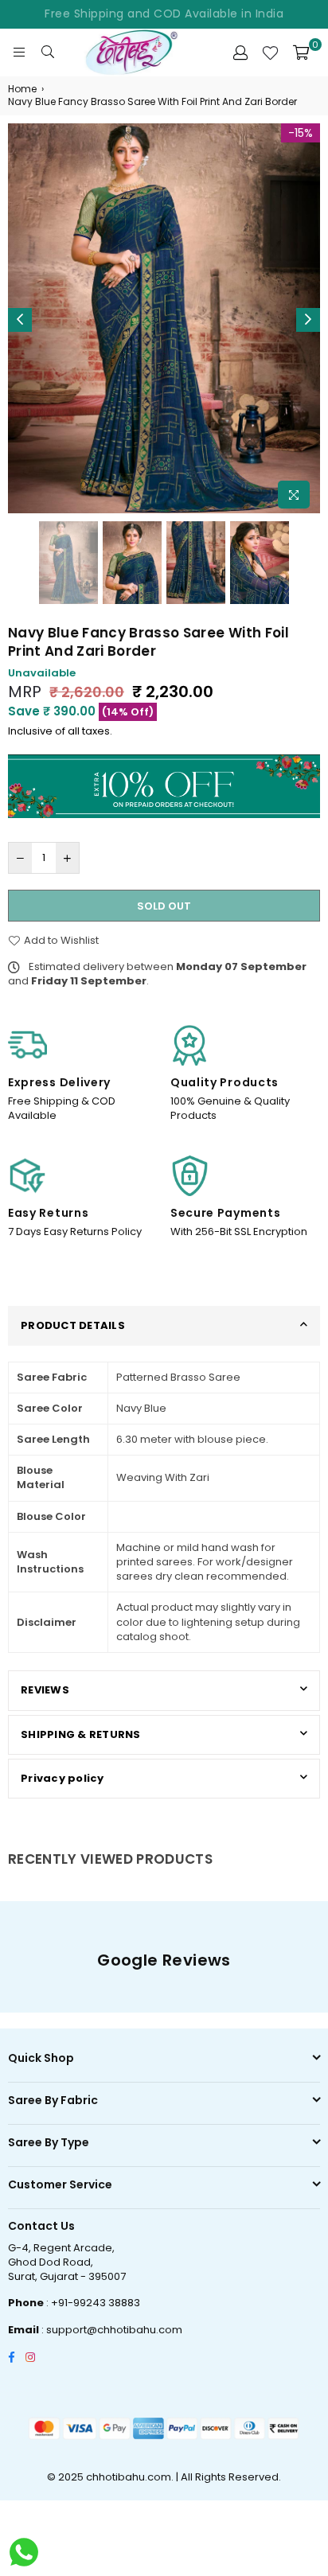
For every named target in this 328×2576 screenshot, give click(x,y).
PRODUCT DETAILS (73, 1325)
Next (308, 320)
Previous (20, 320)
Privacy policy (62, 1778)
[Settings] (240, 53)
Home (22, 89)
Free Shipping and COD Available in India (164, 14)
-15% (301, 133)
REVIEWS (45, 1690)
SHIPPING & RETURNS (81, 1734)
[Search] (48, 53)
